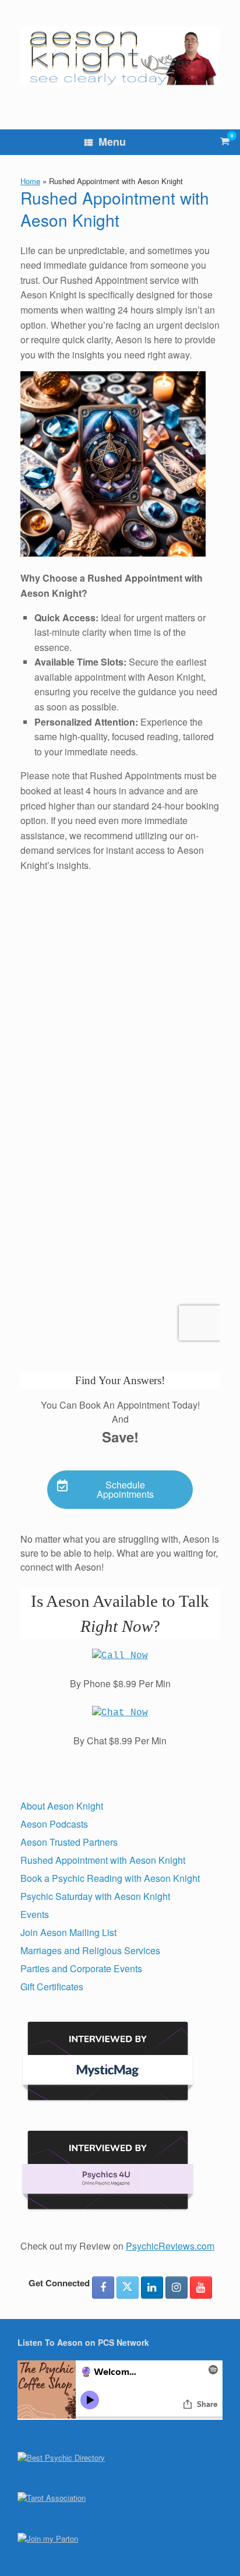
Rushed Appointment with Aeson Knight (103, 1860)
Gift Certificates (52, 1986)
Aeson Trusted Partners (69, 1842)
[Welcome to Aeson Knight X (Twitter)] (128, 2288)
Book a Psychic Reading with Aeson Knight (110, 1878)
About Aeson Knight (62, 1806)
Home (30, 181)
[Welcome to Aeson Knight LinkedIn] (152, 2288)
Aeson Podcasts (54, 1824)
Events (35, 1914)
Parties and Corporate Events (81, 1968)
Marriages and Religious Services (90, 1950)
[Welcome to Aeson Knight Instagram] (177, 2288)
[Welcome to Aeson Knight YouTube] (201, 2288)
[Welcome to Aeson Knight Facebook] (103, 2288)
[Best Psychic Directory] (61, 2457)
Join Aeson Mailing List (68, 1932)
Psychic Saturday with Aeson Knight (95, 1896)
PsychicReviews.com (170, 2246)
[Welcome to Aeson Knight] (120, 56)
